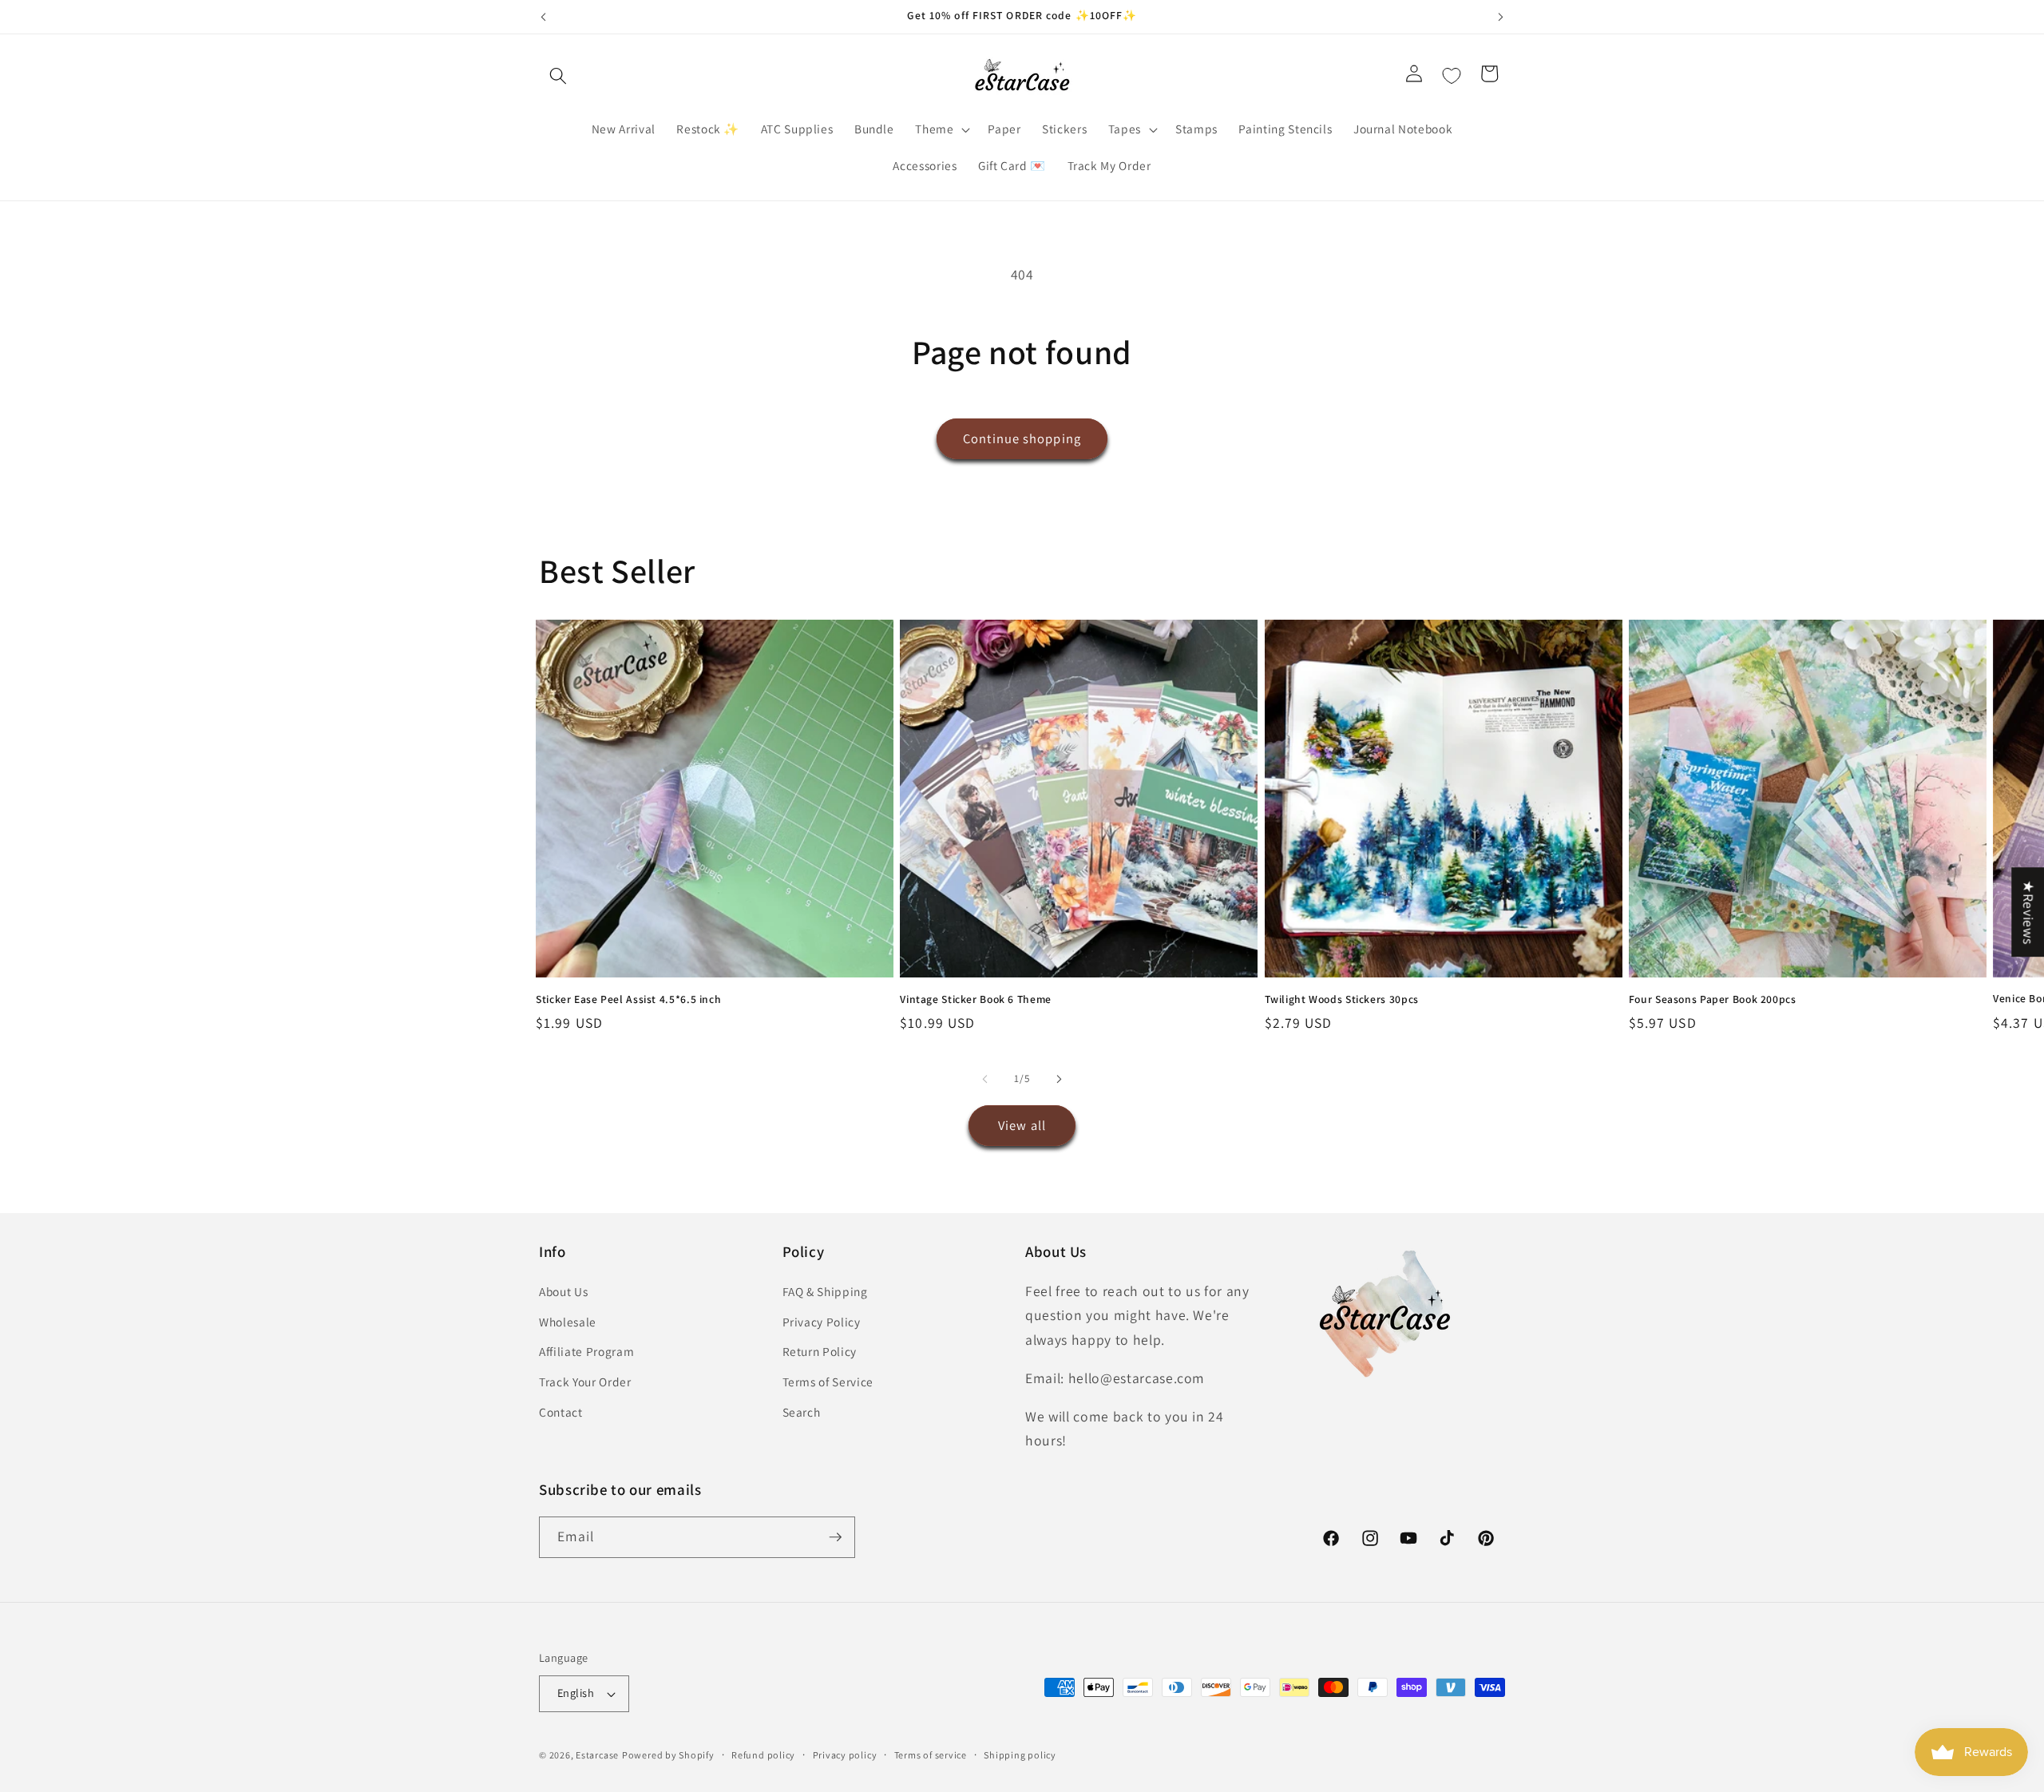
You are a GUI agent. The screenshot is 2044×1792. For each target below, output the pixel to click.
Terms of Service (828, 1382)
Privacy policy (845, 1755)
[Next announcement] (1501, 17)
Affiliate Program (586, 1351)
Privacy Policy (822, 1322)
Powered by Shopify (668, 1755)
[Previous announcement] (544, 17)
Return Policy (820, 1351)
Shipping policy (1020, 1755)
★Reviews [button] (2028, 912)
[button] (558, 76)
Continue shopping (1022, 438)
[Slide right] (1059, 1079)
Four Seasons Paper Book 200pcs (1713, 999)
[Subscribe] (835, 1537)
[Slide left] (985, 1079)
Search (802, 1412)
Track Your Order (585, 1382)
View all (1022, 1125)
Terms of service (931, 1755)
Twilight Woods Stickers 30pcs (1342, 999)
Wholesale (568, 1322)
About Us (563, 1291)
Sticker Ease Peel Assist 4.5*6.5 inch (628, 999)
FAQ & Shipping (825, 1291)
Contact (561, 1412)
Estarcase (597, 1755)
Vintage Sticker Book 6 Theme (976, 999)
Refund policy (763, 1755)
